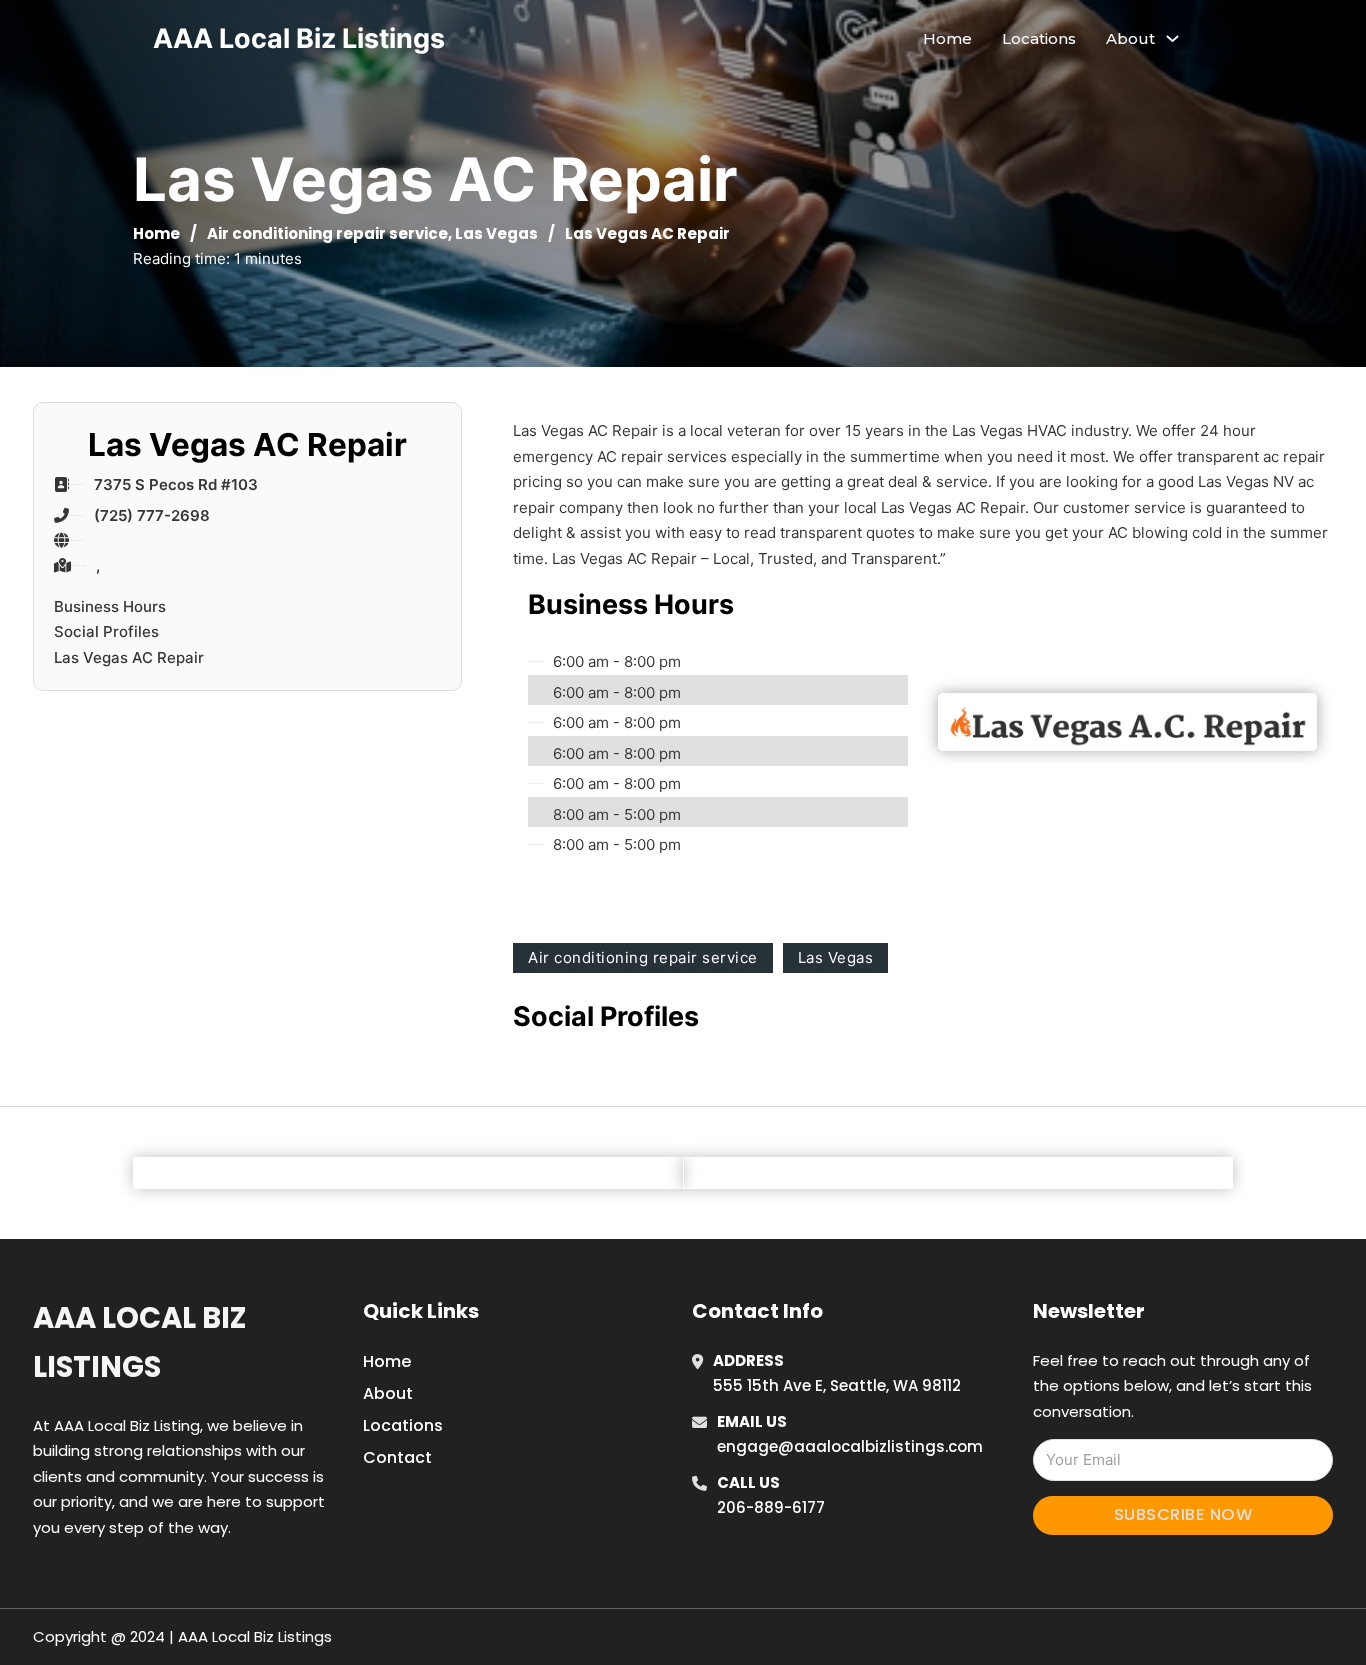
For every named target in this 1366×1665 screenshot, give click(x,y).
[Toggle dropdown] (1172, 38)
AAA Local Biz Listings (299, 38)
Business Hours (110, 606)
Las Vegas (496, 233)
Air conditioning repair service (327, 233)
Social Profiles (106, 631)
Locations (1039, 38)
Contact (397, 1457)
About (388, 1393)
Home (947, 38)
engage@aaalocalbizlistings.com (850, 1446)
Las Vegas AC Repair (129, 657)
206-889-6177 (771, 1507)
